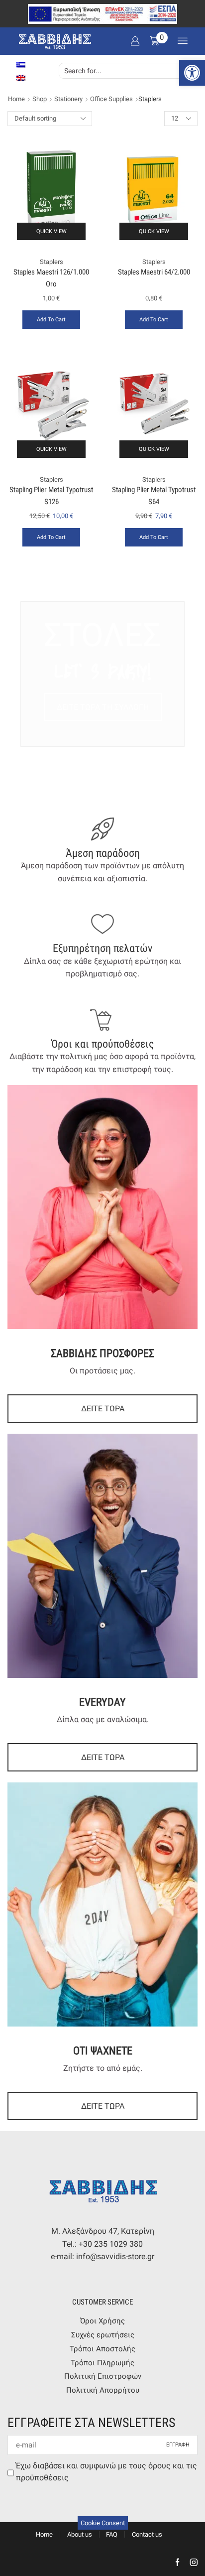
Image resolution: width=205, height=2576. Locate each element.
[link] (192, 73)
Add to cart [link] (51, 320)
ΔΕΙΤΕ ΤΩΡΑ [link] (103, 1409)
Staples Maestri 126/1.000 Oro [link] (51, 278)
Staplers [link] (51, 262)
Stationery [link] (68, 99)
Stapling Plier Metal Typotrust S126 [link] (51, 495)
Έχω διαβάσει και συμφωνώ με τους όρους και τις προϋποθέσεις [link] (106, 2472)
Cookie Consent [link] (103, 2523)
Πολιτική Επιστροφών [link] (103, 2376)
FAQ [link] (112, 2534)
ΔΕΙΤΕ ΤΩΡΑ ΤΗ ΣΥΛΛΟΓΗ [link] (103, 707)
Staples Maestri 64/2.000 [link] (154, 272)
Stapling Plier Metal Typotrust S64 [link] (154, 495)
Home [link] (16, 99)
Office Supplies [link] (111, 99)
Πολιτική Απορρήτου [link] (103, 2390)
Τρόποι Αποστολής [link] (102, 2349)
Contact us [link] (147, 2534)
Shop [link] (40, 99)
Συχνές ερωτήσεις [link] (103, 2335)
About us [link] (80, 2534)
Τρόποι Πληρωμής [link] (102, 2363)
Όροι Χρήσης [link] (102, 2321)
